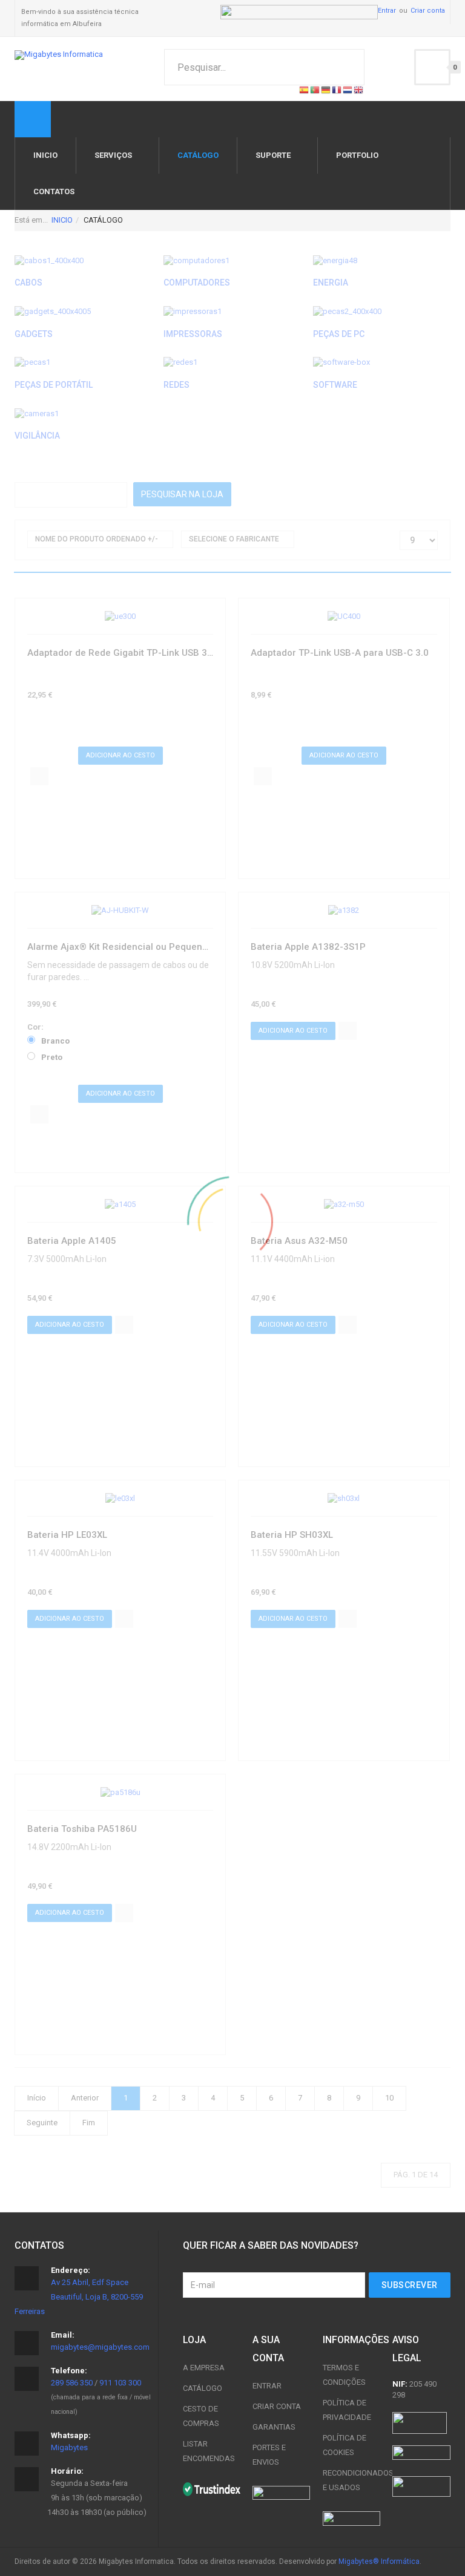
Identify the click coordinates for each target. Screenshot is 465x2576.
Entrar (387, 11)
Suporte (273, 155)
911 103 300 (120, 2383)
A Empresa (204, 2368)
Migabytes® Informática (379, 2561)
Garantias (274, 2427)
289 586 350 (72, 2383)
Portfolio (357, 155)
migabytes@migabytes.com (100, 2347)
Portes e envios (269, 2455)
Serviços (113, 155)
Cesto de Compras (201, 2416)
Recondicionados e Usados (352, 2480)
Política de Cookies (345, 2445)
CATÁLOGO (198, 155)
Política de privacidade (347, 2410)
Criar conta (428, 11)
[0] (432, 67)
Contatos (54, 191)
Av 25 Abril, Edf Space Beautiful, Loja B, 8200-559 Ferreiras (79, 2297)
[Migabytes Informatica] (59, 55)
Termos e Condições (344, 2375)
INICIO (45, 155)
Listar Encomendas (209, 2451)
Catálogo (203, 2388)
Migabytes (69, 2447)
